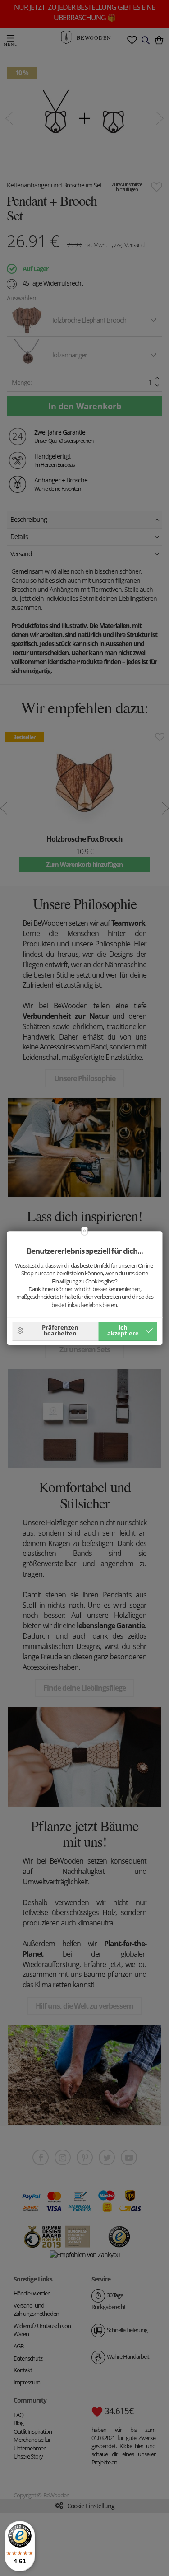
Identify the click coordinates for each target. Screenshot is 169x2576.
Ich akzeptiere (123, 1330)
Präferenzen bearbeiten (60, 1330)
